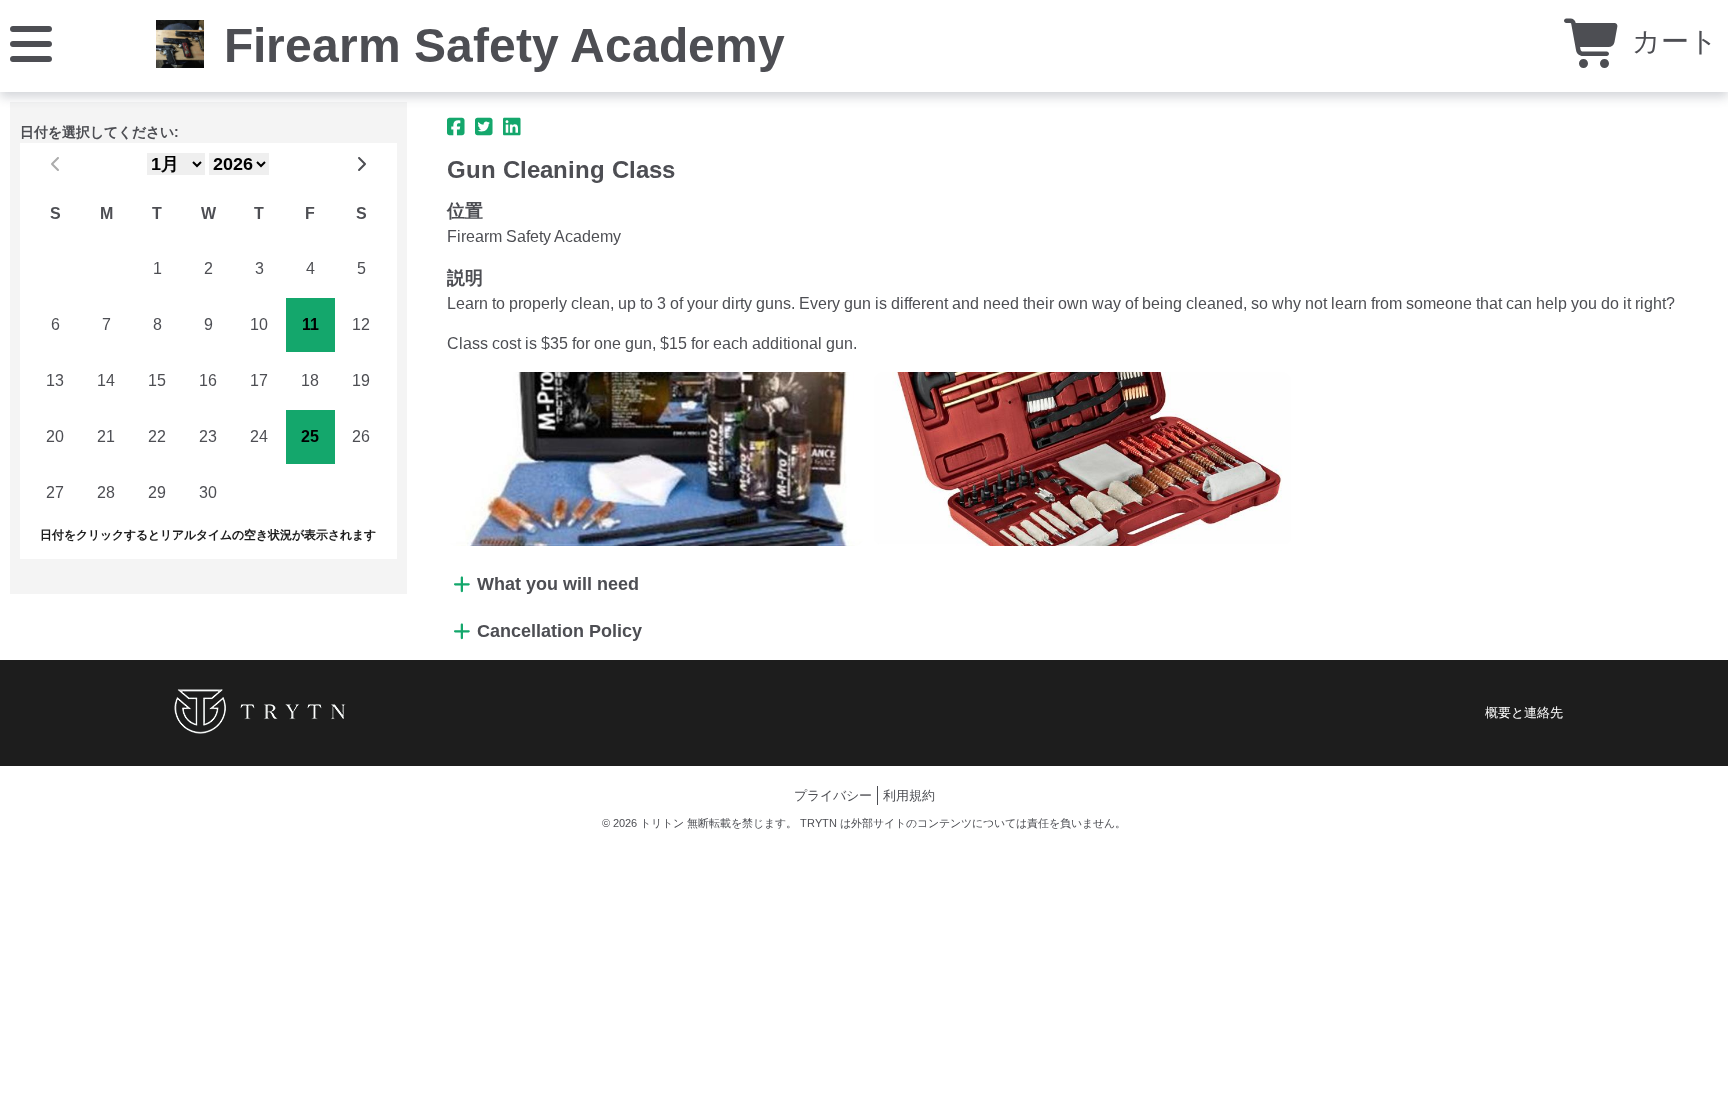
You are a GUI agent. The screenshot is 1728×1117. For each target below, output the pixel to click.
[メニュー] (31, 42)
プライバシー (833, 795)
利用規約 (909, 795)
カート (1671, 41)
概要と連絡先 (1524, 712)
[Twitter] (484, 127)
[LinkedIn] (512, 127)
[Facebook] (456, 127)
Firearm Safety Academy (504, 45)
